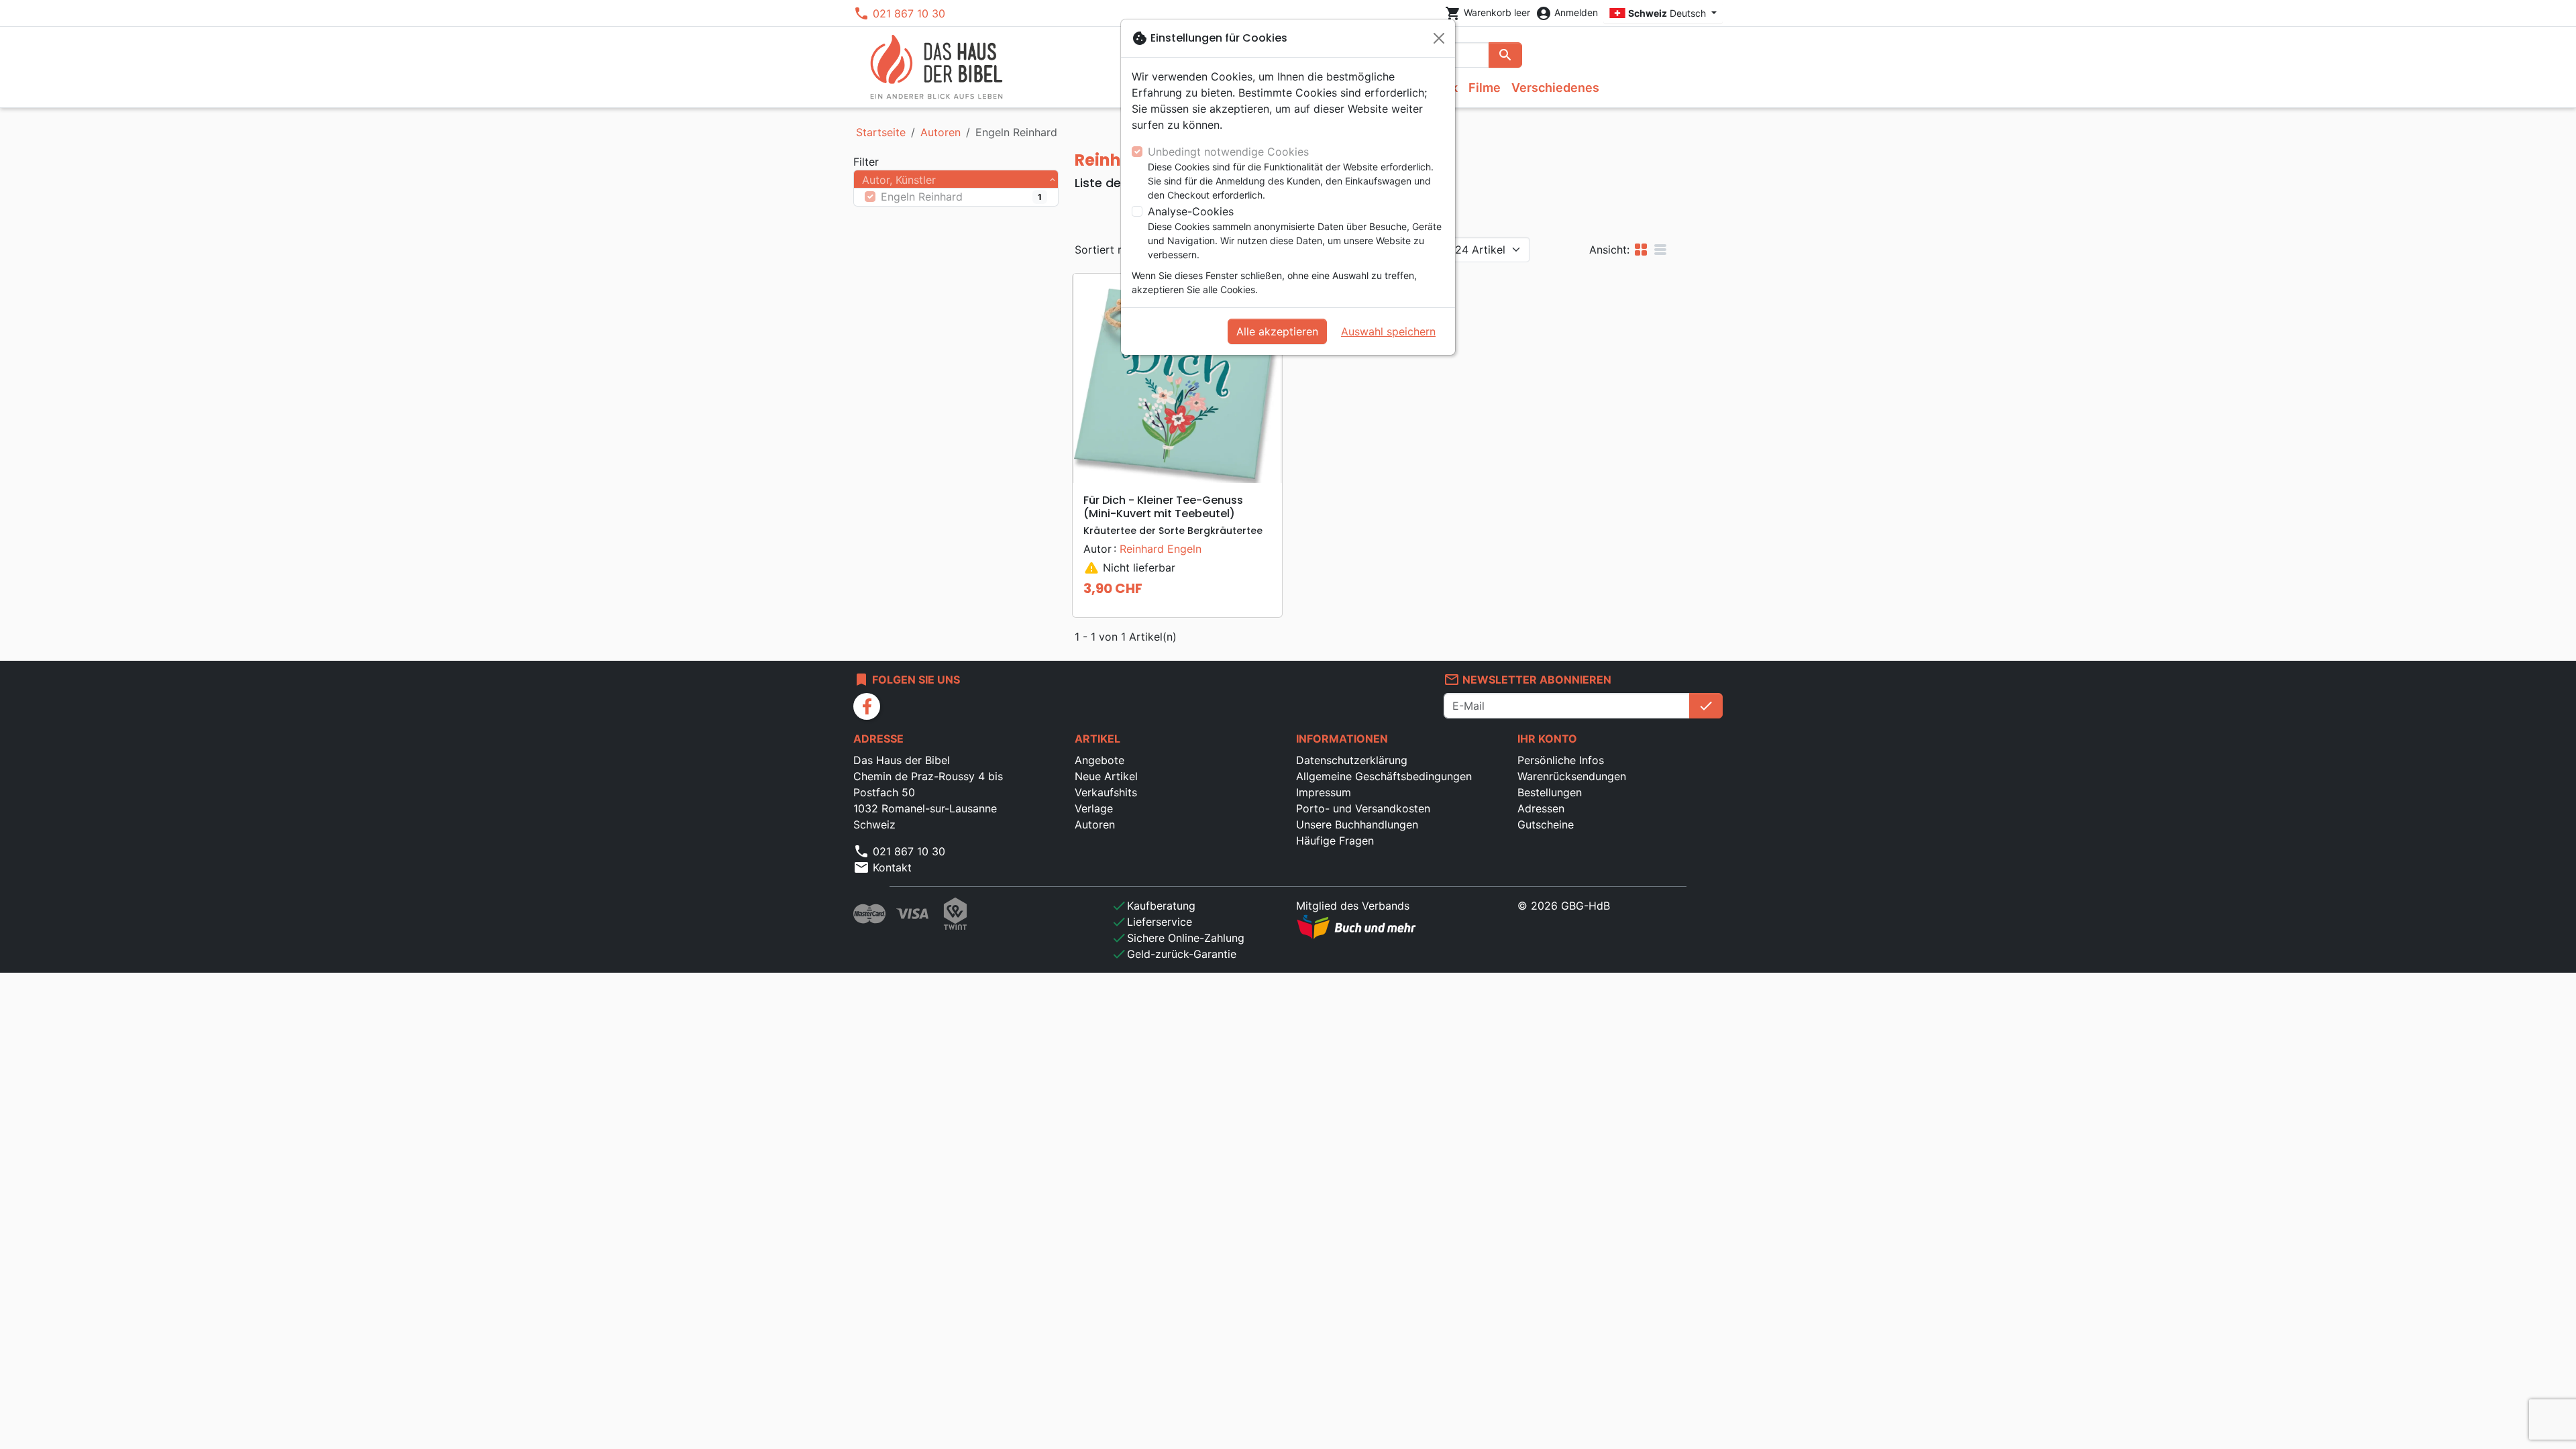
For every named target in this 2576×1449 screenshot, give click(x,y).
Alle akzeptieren (1277, 331)
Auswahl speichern (1388, 331)
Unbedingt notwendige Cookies (1228, 152)
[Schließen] (1439, 38)
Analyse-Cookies (1191, 211)
